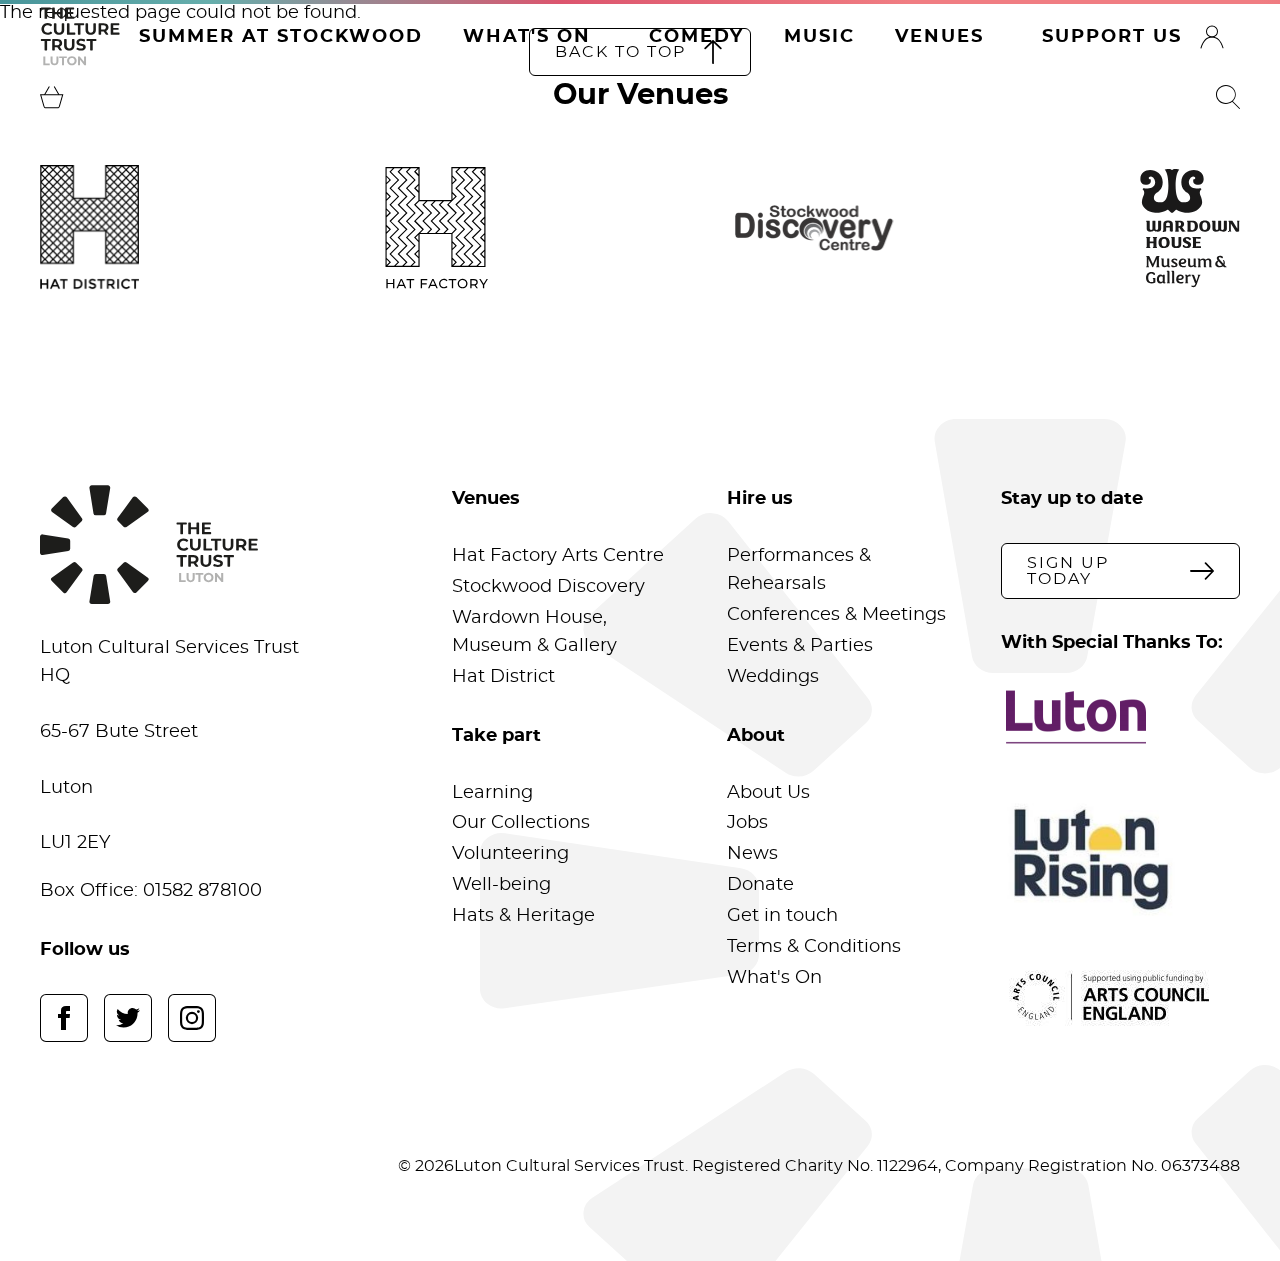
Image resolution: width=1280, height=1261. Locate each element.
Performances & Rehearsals (799, 570)
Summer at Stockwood (281, 37)
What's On (527, 37)
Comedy (696, 37)
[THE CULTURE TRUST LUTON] (80, 36)
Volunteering (510, 854)
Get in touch (782, 916)
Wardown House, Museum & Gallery (534, 632)
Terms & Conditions (814, 947)
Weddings (773, 677)
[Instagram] (192, 1018)
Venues (939, 37)
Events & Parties (800, 646)
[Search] (1228, 97)
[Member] (1212, 37)
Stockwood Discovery (548, 587)
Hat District (503, 677)
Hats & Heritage (523, 916)
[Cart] (52, 97)
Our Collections (521, 823)
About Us (768, 793)
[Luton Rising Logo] (1120, 859)
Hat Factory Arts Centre (558, 556)
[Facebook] (64, 1018)
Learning (492, 793)
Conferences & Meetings (836, 615)
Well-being (501, 885)
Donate (760, 885)
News (752, 854)
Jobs (747, 823)
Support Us (1112, 37)
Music (819, 37)
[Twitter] (128, 1018)
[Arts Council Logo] (1120, 997)
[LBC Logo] (1120, 717)
